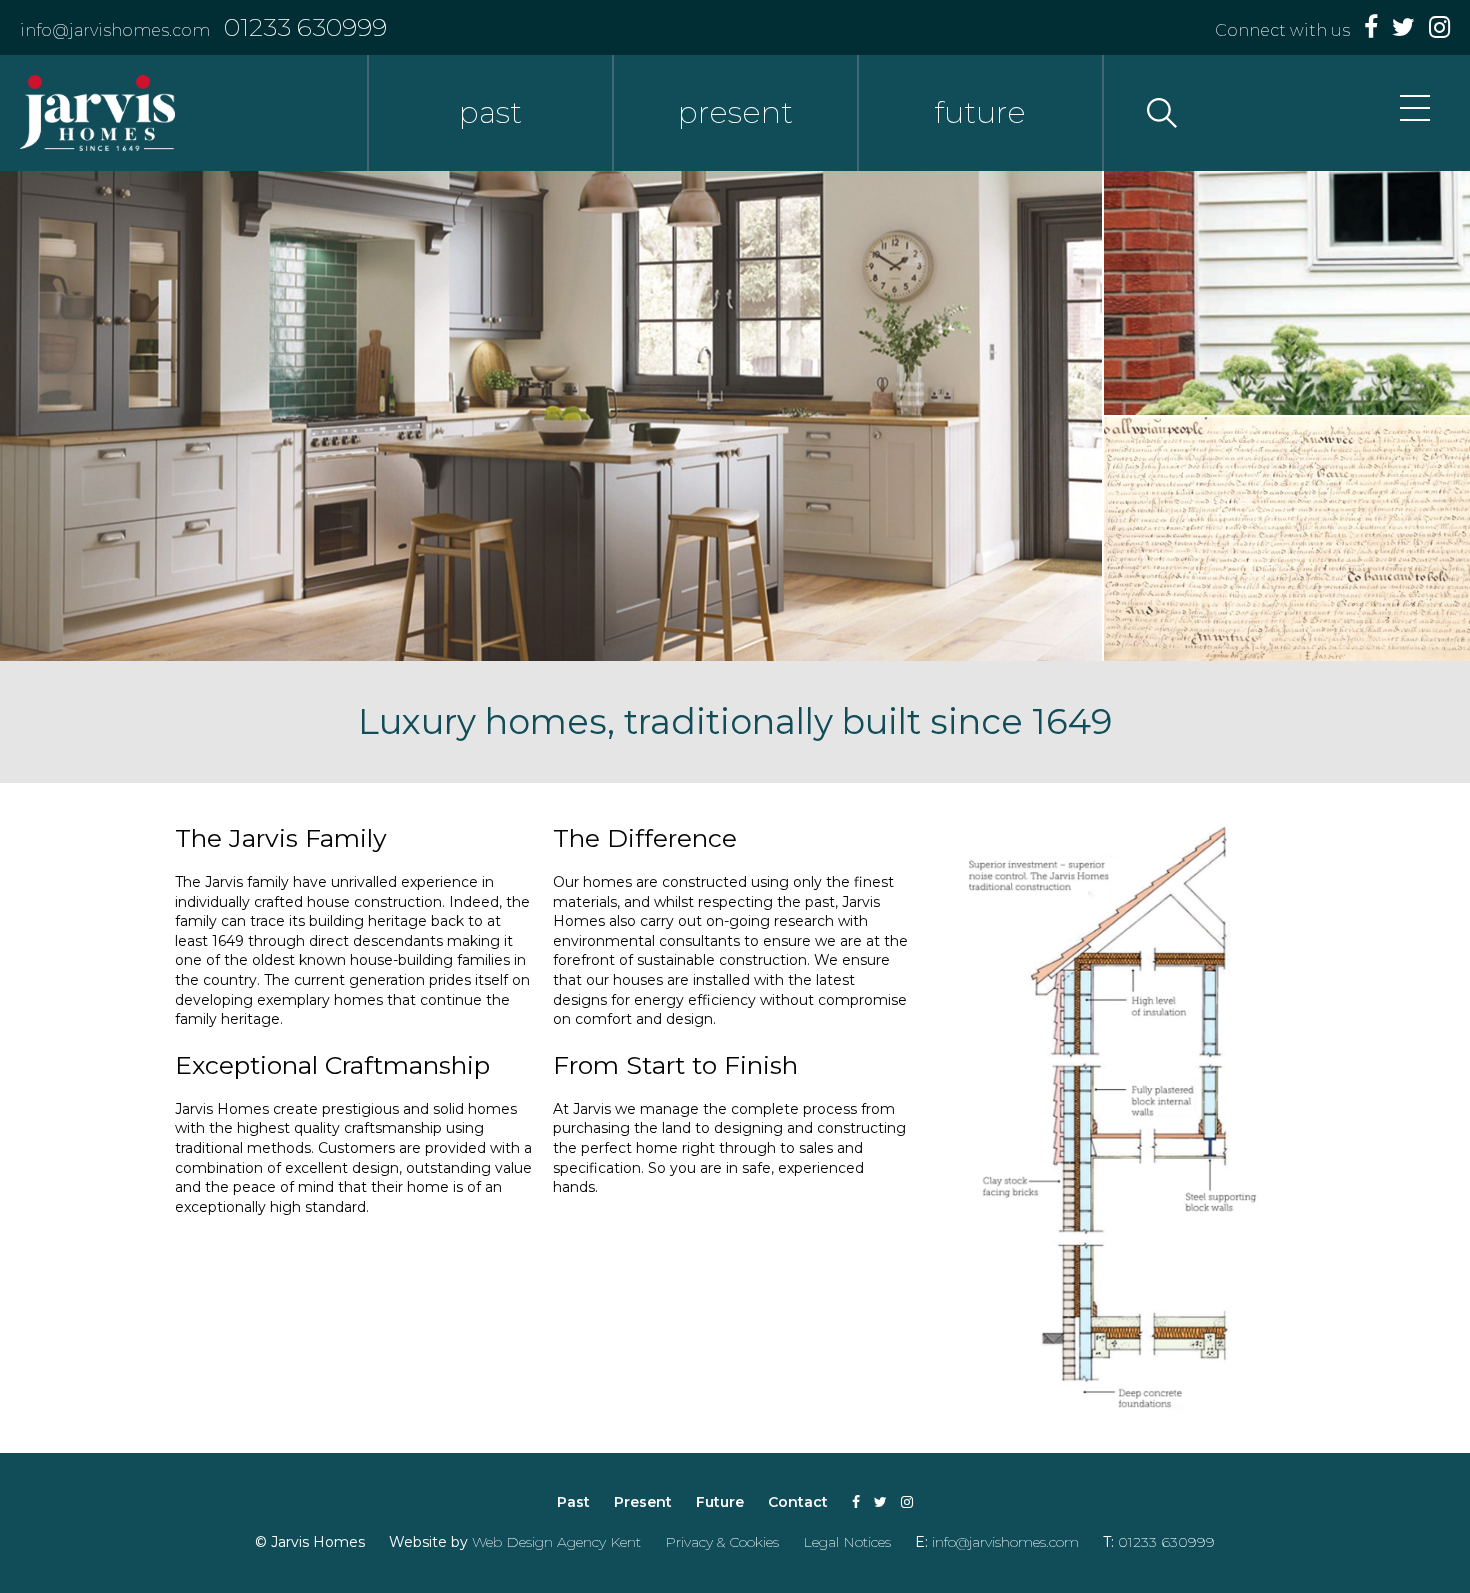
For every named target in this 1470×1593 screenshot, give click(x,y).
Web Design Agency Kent (556, 1542)
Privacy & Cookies (722, 1542)
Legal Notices (847, 1542)
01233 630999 (305, 27)
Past (573, 1502)
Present (643, 1502)
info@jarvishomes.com (115, 30)
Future (720, 1502)
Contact (798, 1502)
